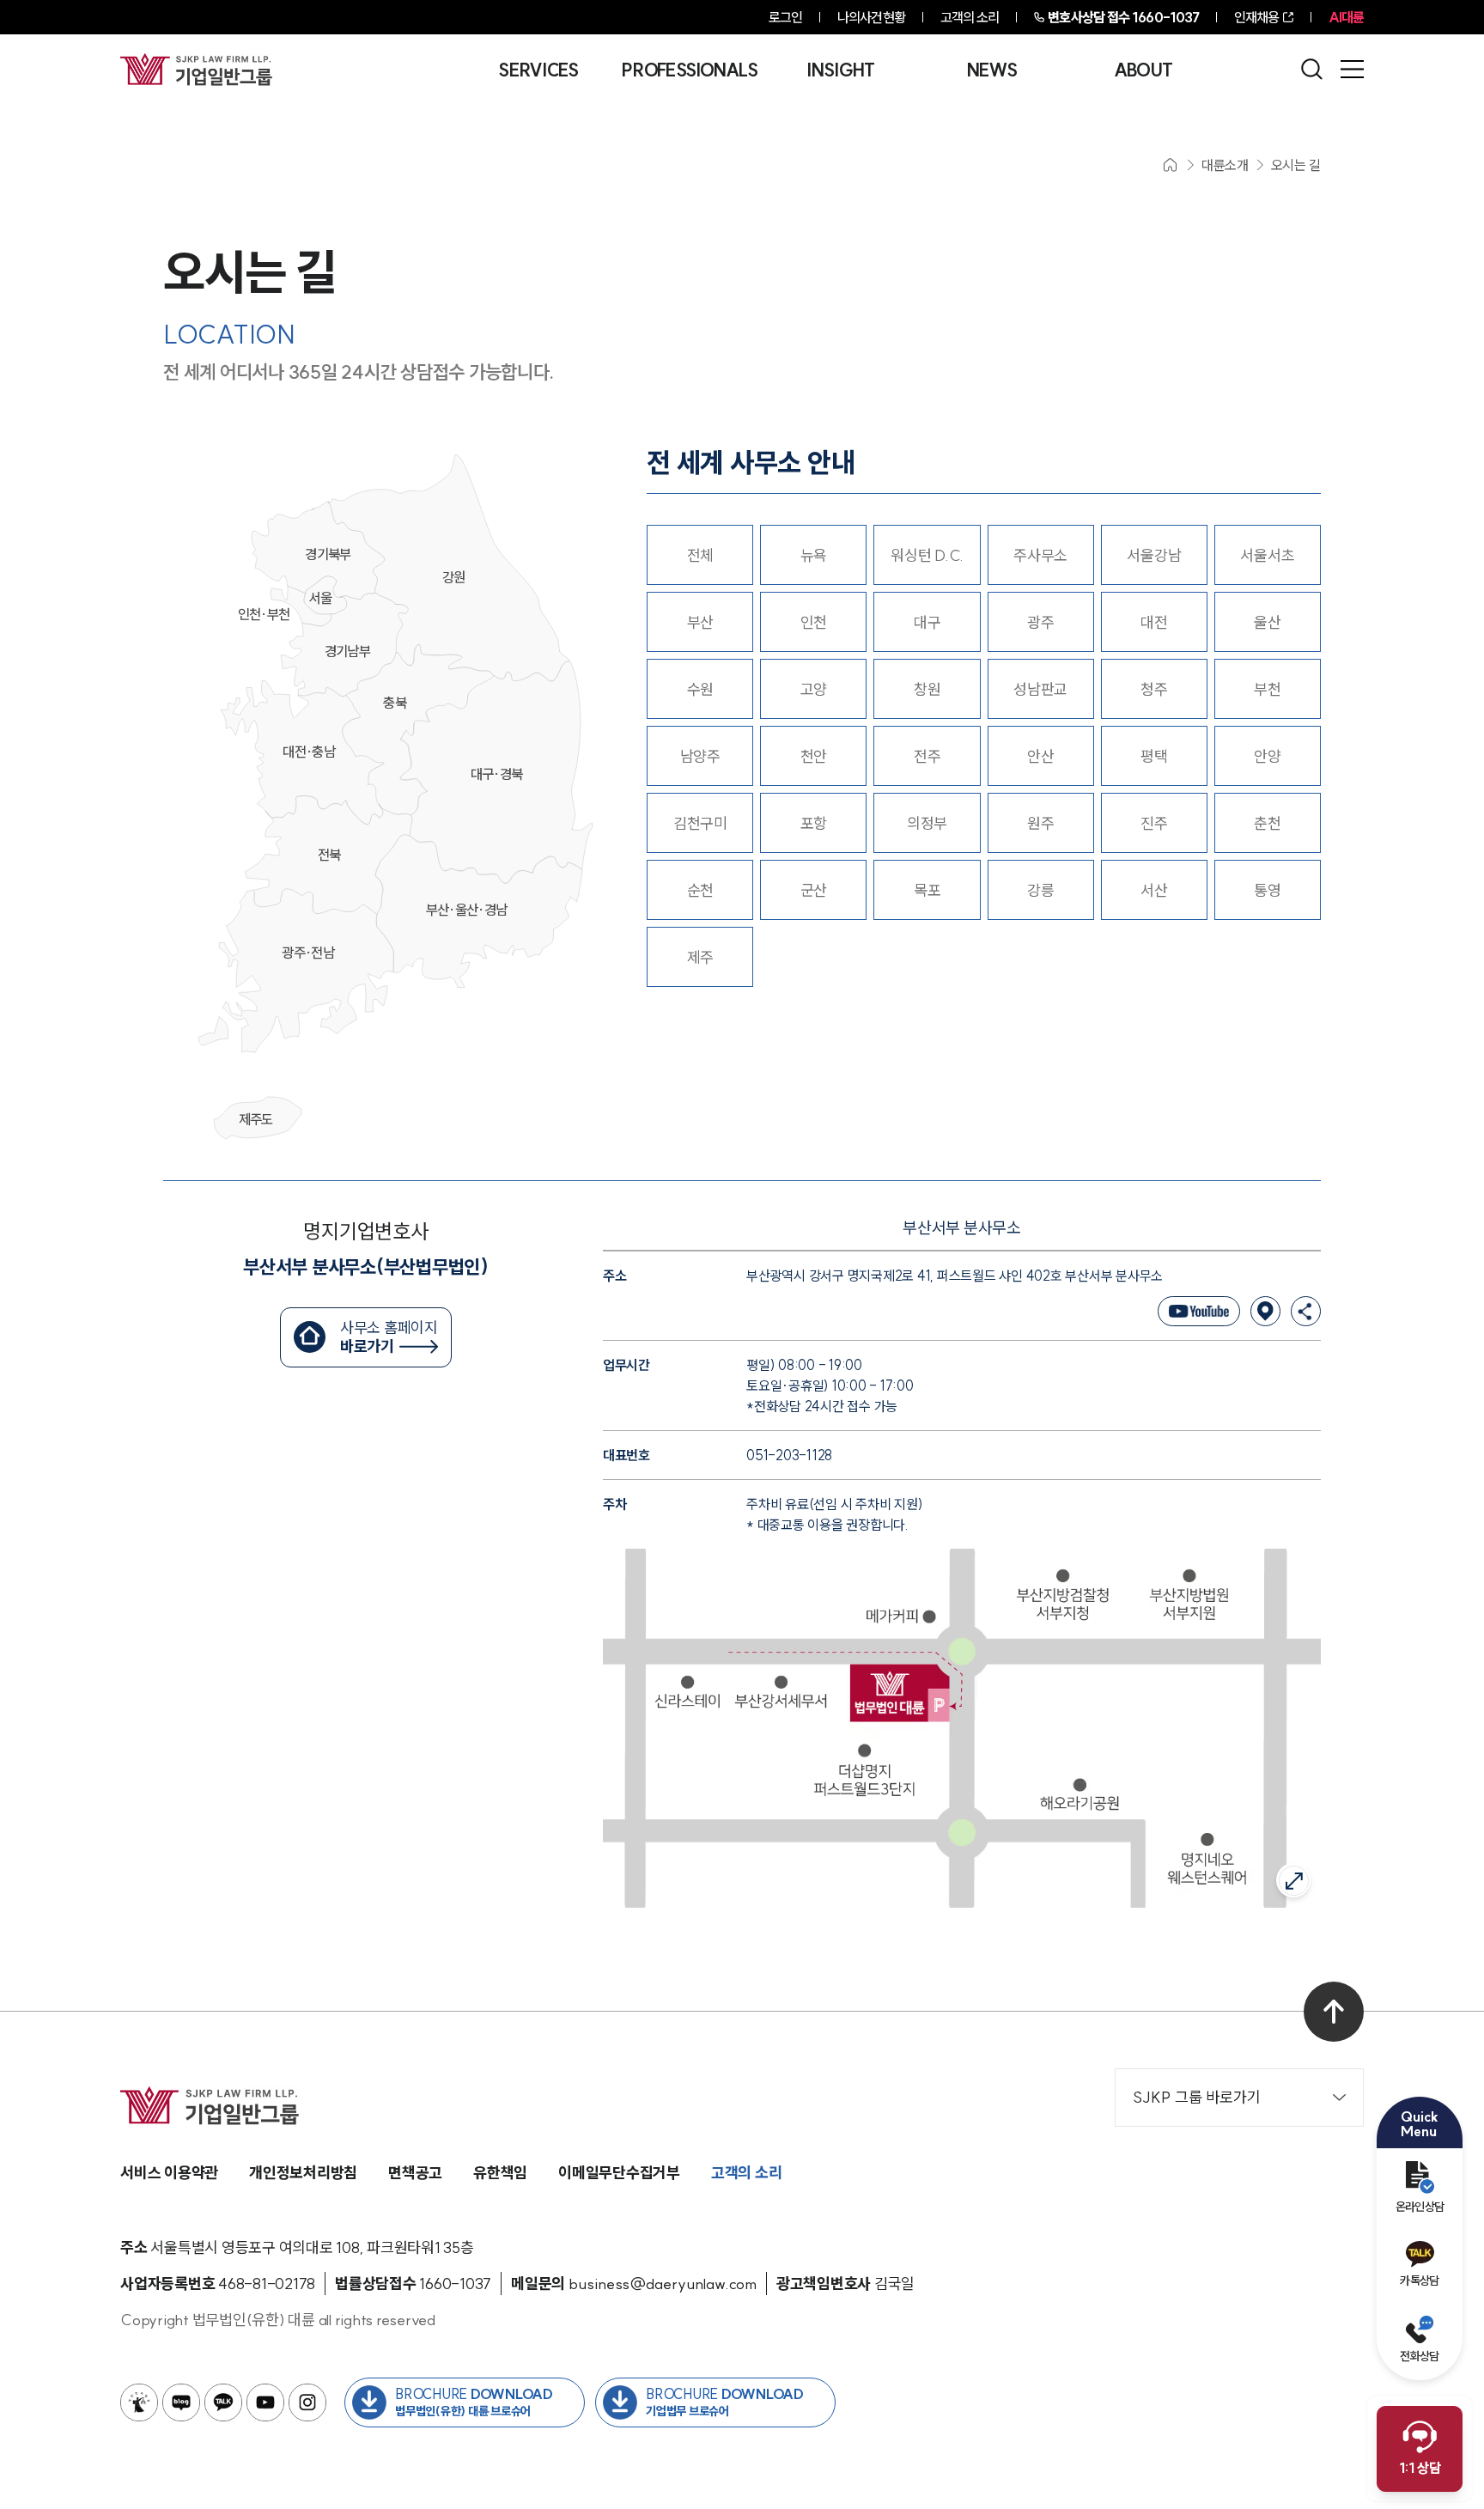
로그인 (785, 17)
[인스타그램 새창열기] (307, 2402)
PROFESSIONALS (690, 70)
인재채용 (1256, 17)
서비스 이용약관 (169, 2173)
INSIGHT (840, 70)
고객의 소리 (970, 17)
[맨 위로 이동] (1334, 2012)
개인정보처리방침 (303, 2173)
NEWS (992, 70)
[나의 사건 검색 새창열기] (139, 2402)
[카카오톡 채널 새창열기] (223, 2402)
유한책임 (500, 2173)
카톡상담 (1419, 2281)
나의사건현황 (871, 17)
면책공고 (415, 2173)
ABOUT (1143, 70)
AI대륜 (1346, 17)
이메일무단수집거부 (619, 2173)
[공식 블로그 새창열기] (181, 2402)
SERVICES (538, 70)
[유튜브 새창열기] (265, 2402)
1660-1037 (1123, 17)
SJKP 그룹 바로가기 (1197, 2097)
